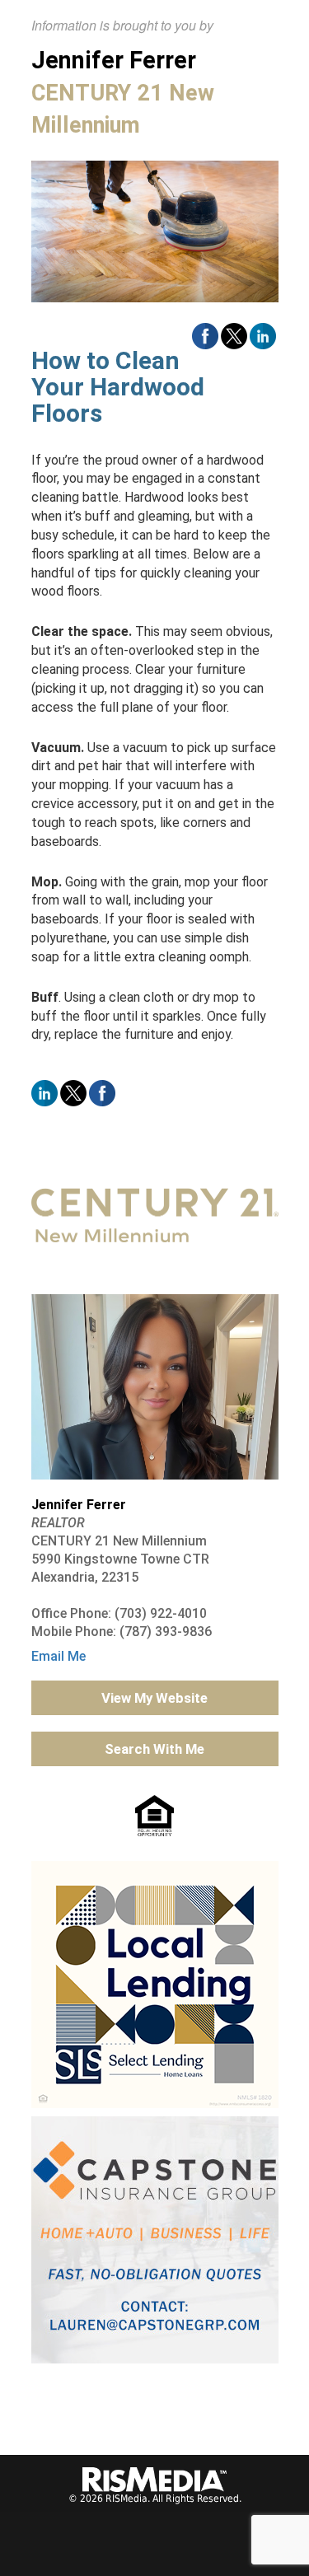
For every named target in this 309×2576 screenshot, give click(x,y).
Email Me (59, 1656)
